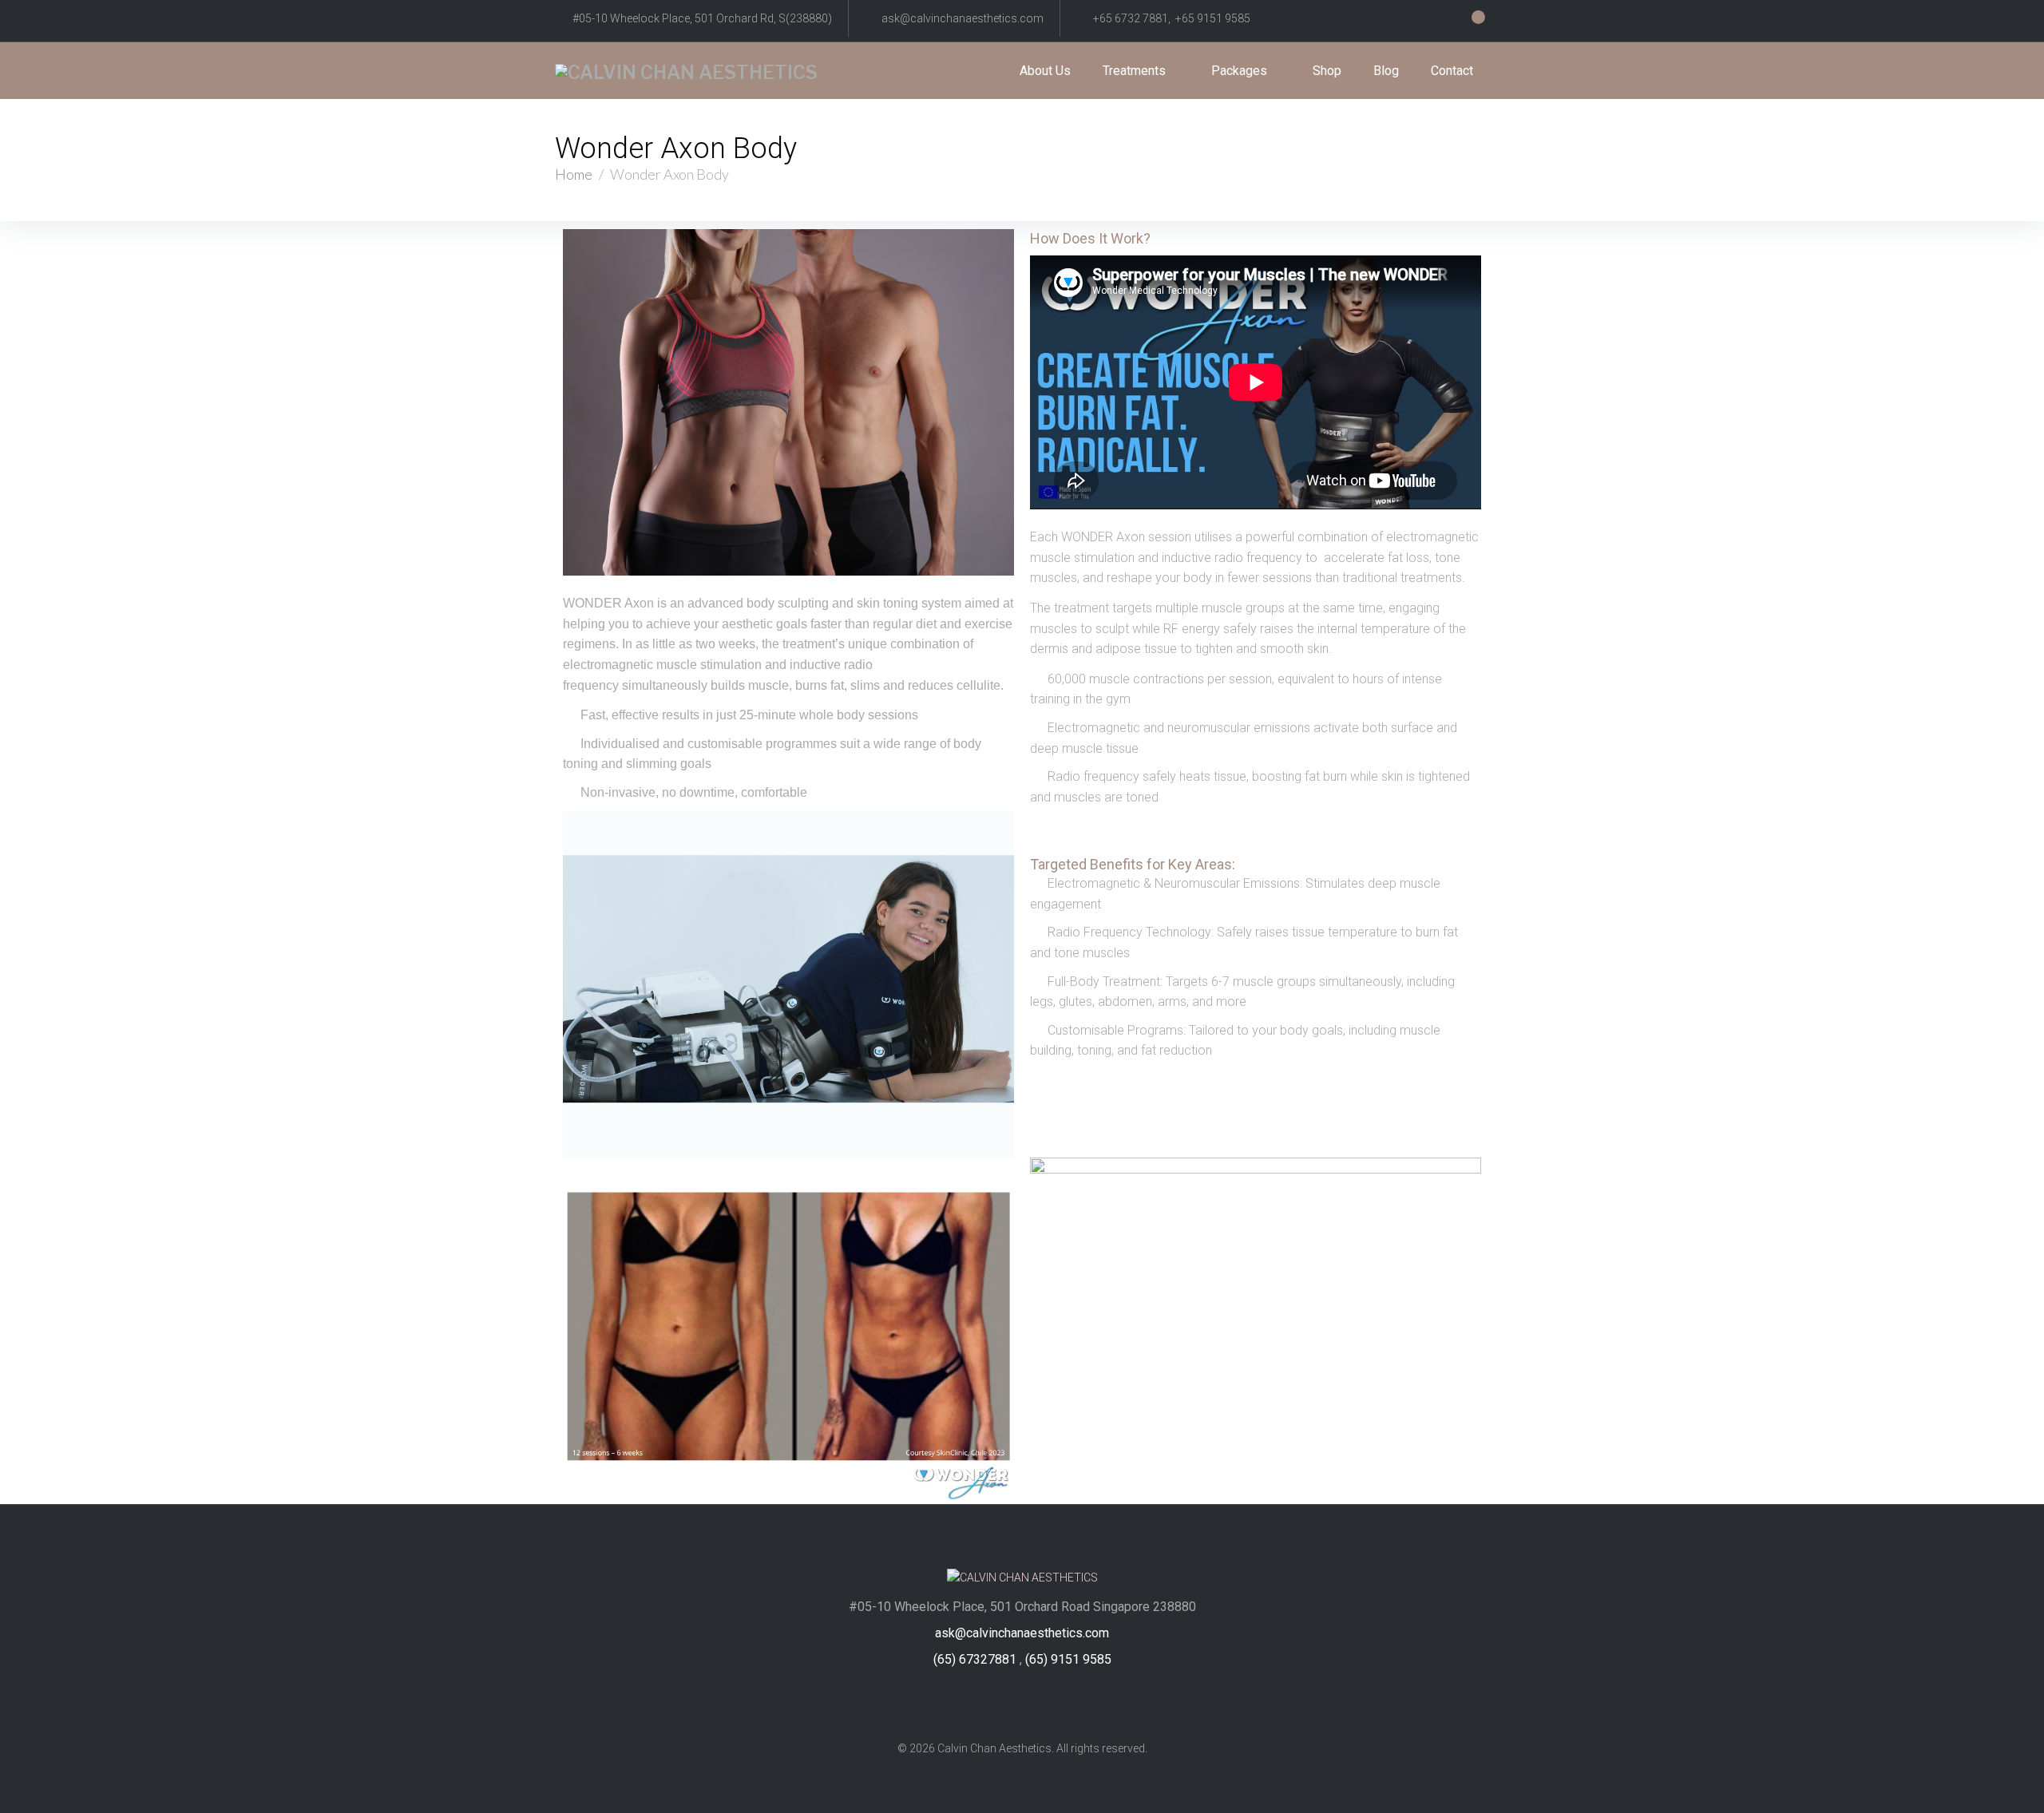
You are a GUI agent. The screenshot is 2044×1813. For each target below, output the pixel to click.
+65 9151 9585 (1213, 18)
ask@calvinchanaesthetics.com (963, 18)
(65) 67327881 (975, 1659)
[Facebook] (992, 1703)
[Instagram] (1022, 1703)
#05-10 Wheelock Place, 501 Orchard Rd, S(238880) (702, 18)
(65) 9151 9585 (1068, 1659)
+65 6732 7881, (1134, 18)
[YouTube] (1053, 1703)
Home (574, 174)
